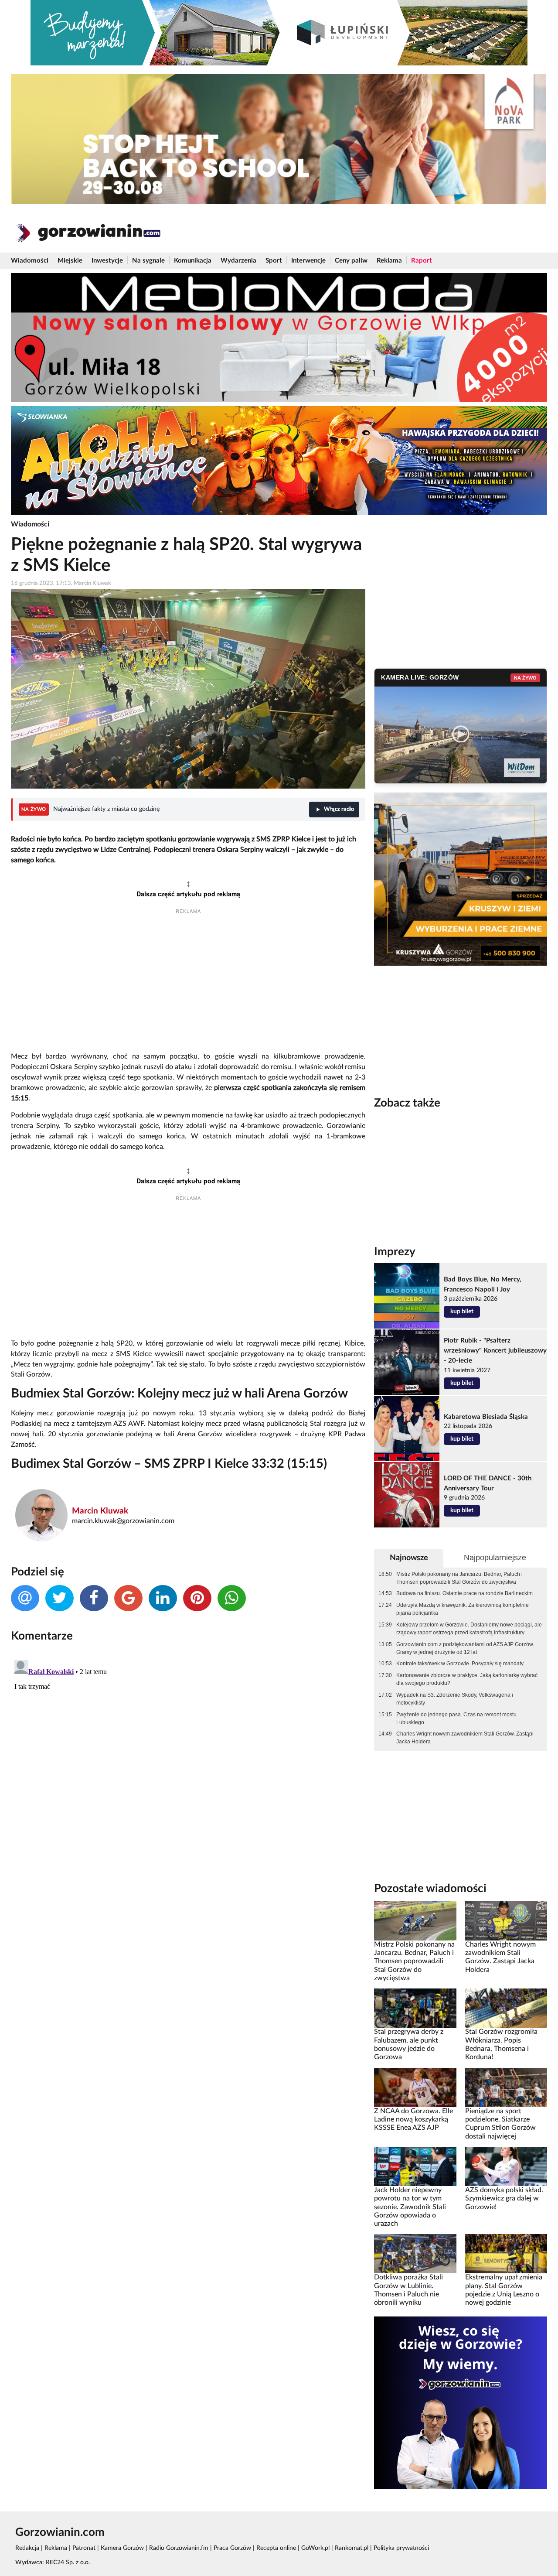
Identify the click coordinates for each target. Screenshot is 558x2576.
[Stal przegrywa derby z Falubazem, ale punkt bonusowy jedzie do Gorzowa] (415, 2008)
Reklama (389, 261)
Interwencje (308, 261)
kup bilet (462, 1312)
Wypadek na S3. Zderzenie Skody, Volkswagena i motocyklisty (455, 1699)
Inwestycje (107, 261)
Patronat (84, 2548)
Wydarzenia (238, 261)
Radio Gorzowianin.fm (179, 2548)
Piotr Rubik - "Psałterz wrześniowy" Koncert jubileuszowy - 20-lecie (495, 1351)
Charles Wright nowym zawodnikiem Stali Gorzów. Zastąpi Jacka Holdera (465, 1738)
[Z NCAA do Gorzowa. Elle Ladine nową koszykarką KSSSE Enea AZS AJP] (415, 2087)
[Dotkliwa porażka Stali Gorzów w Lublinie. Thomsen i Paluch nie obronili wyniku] (415, 2254)
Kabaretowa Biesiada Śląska (486, 1417)
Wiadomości (30, 261)
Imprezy (395, 1252)
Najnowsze (409, 1558)
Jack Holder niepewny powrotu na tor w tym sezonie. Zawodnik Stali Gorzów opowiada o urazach (410, 2207)
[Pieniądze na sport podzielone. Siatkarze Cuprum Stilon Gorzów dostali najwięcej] (506, 2087)
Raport (422, 261)
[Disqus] (188, 1766)
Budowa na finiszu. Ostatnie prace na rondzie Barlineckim (464, 1593)
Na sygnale (148, 261)
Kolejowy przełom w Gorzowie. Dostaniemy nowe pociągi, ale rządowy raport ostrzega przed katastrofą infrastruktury (469, 1629)
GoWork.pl (315, 2548)
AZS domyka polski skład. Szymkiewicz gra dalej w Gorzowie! (504, 2198)
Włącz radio (339, 809)
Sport (274, 261)
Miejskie (70, 261)
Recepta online (276, 2548)
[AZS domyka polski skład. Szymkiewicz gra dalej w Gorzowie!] (506, 2166)
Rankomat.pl (352, 2548)
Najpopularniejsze (495, 1558)
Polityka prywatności (401, 2548)
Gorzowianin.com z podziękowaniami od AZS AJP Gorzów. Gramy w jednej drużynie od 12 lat (465, 1648)
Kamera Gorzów (122, 2548)
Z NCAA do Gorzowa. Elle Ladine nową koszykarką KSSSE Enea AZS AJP (413, 2120)
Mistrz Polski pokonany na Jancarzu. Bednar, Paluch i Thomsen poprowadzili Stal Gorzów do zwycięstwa (459, 1578)
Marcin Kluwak (100, 1511)
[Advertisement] (188, 984)
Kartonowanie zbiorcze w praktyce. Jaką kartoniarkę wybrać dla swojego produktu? (467, 1679)
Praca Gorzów (232, 2548)
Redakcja (27, 2548)
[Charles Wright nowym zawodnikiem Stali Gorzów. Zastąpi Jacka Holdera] (506, 1920)
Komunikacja (193, 261)
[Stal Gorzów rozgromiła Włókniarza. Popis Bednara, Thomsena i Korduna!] (506, 2008)
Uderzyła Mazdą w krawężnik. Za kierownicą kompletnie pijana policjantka (463, 1609)
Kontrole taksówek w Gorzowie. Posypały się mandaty (460, 1664)
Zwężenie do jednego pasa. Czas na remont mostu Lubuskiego (456, 1718)
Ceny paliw (351, 261)
